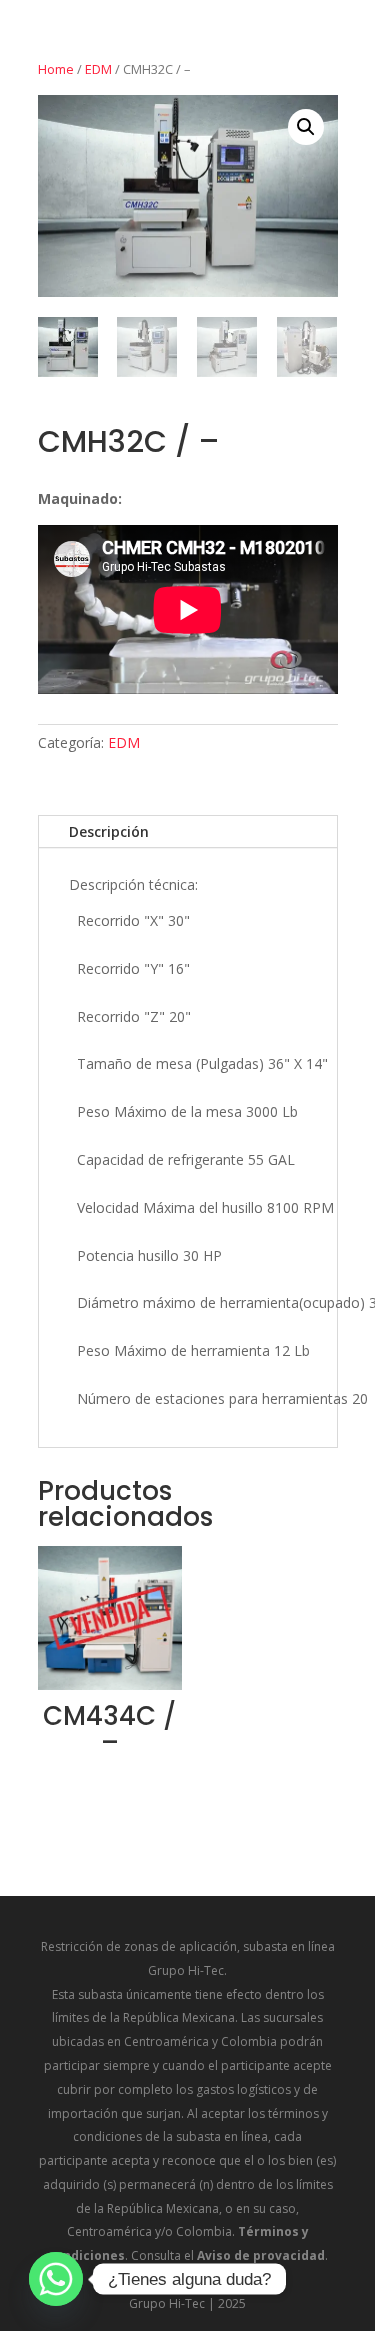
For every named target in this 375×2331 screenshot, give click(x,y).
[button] (306, 127)
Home (56, 69)
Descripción (109, 831)
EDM (98, 69)
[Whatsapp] (56, 2279)
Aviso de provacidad (261, 2255)
